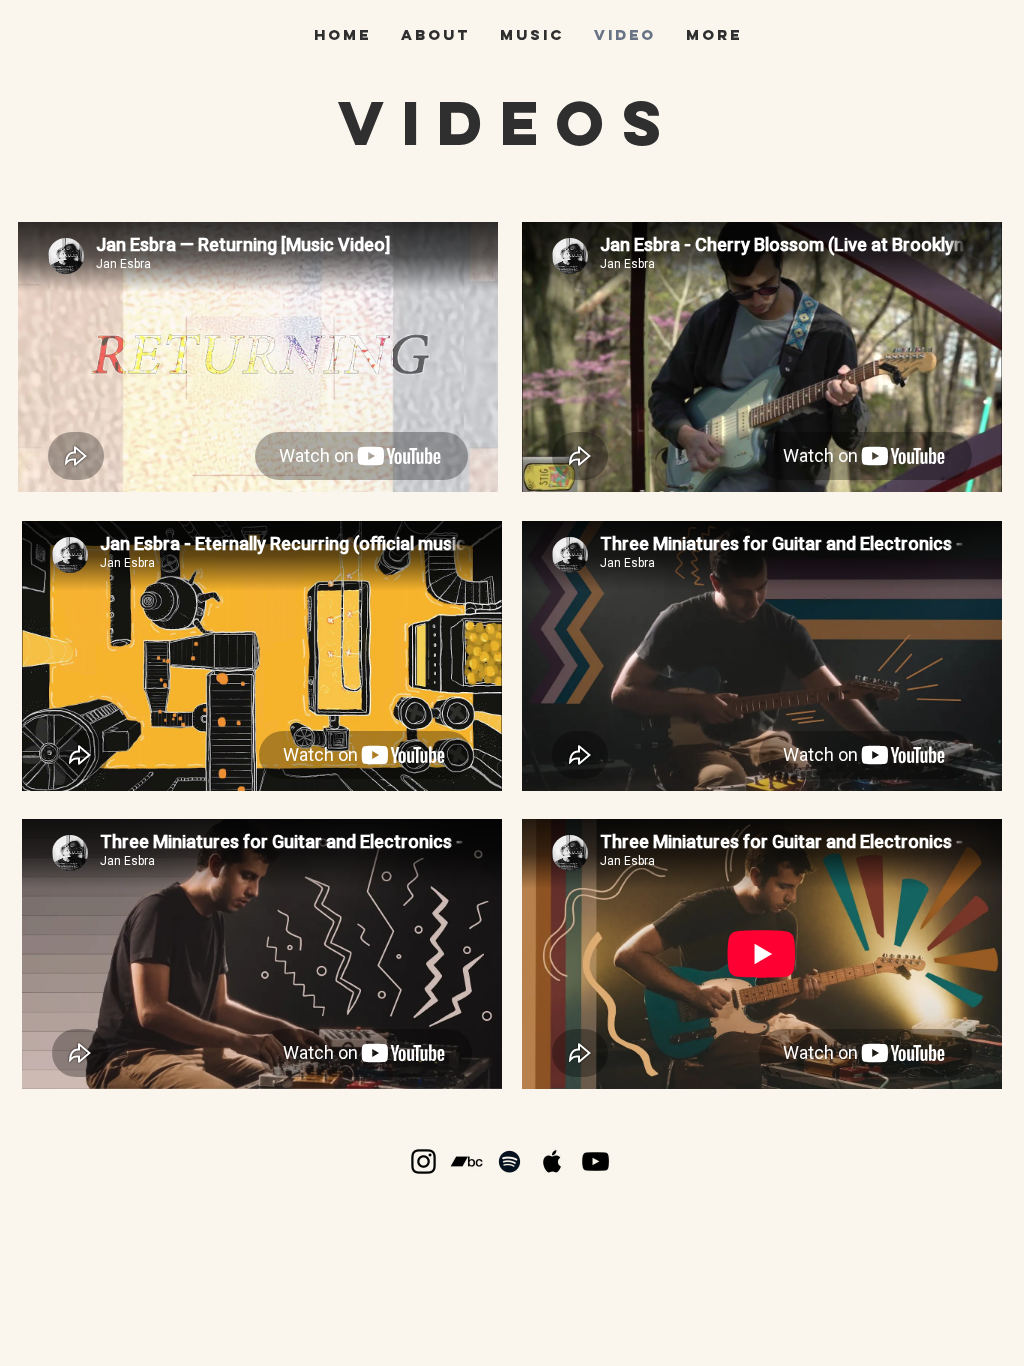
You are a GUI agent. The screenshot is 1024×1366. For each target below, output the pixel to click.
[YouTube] (595, 1161)
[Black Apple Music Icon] (552, 1161)
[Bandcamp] (466, 1161)
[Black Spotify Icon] (509, 1161)
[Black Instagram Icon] (423, 1161)
